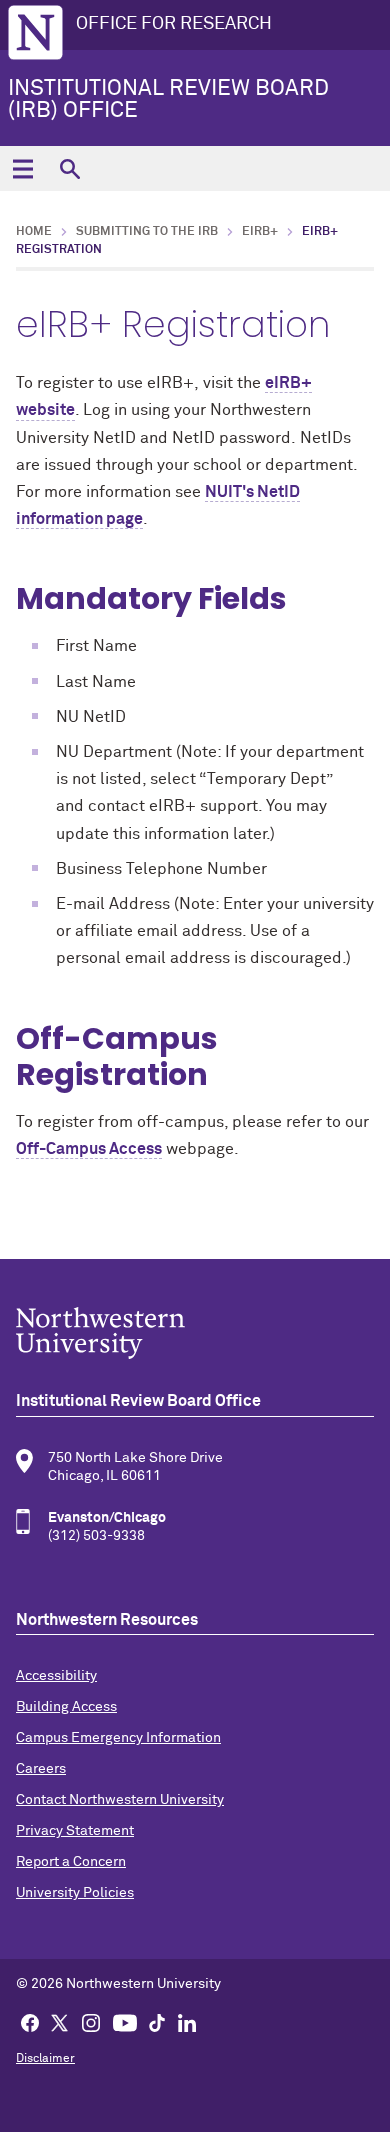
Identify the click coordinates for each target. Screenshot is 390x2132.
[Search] (69, 168)
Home (34, 232)
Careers (41, 1769)
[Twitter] (60, 2022)
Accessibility (56, 1676)
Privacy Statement (75, 1831)
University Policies (75, 1893)
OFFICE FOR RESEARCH (174, 24)
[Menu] (22, 168)
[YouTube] (125, 2022)
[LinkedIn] (187, 2022)
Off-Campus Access (89, 1149)
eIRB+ (260, 232)
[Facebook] (30, 2022)
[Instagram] (91, 2022)
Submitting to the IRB (147, 232)
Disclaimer (45, 2059)
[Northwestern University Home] (35, 32)
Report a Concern (71, 1862)
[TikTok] (157, 2022)
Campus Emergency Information (118, 1738)
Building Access (66, 1707)
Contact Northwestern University (120, 1800)
